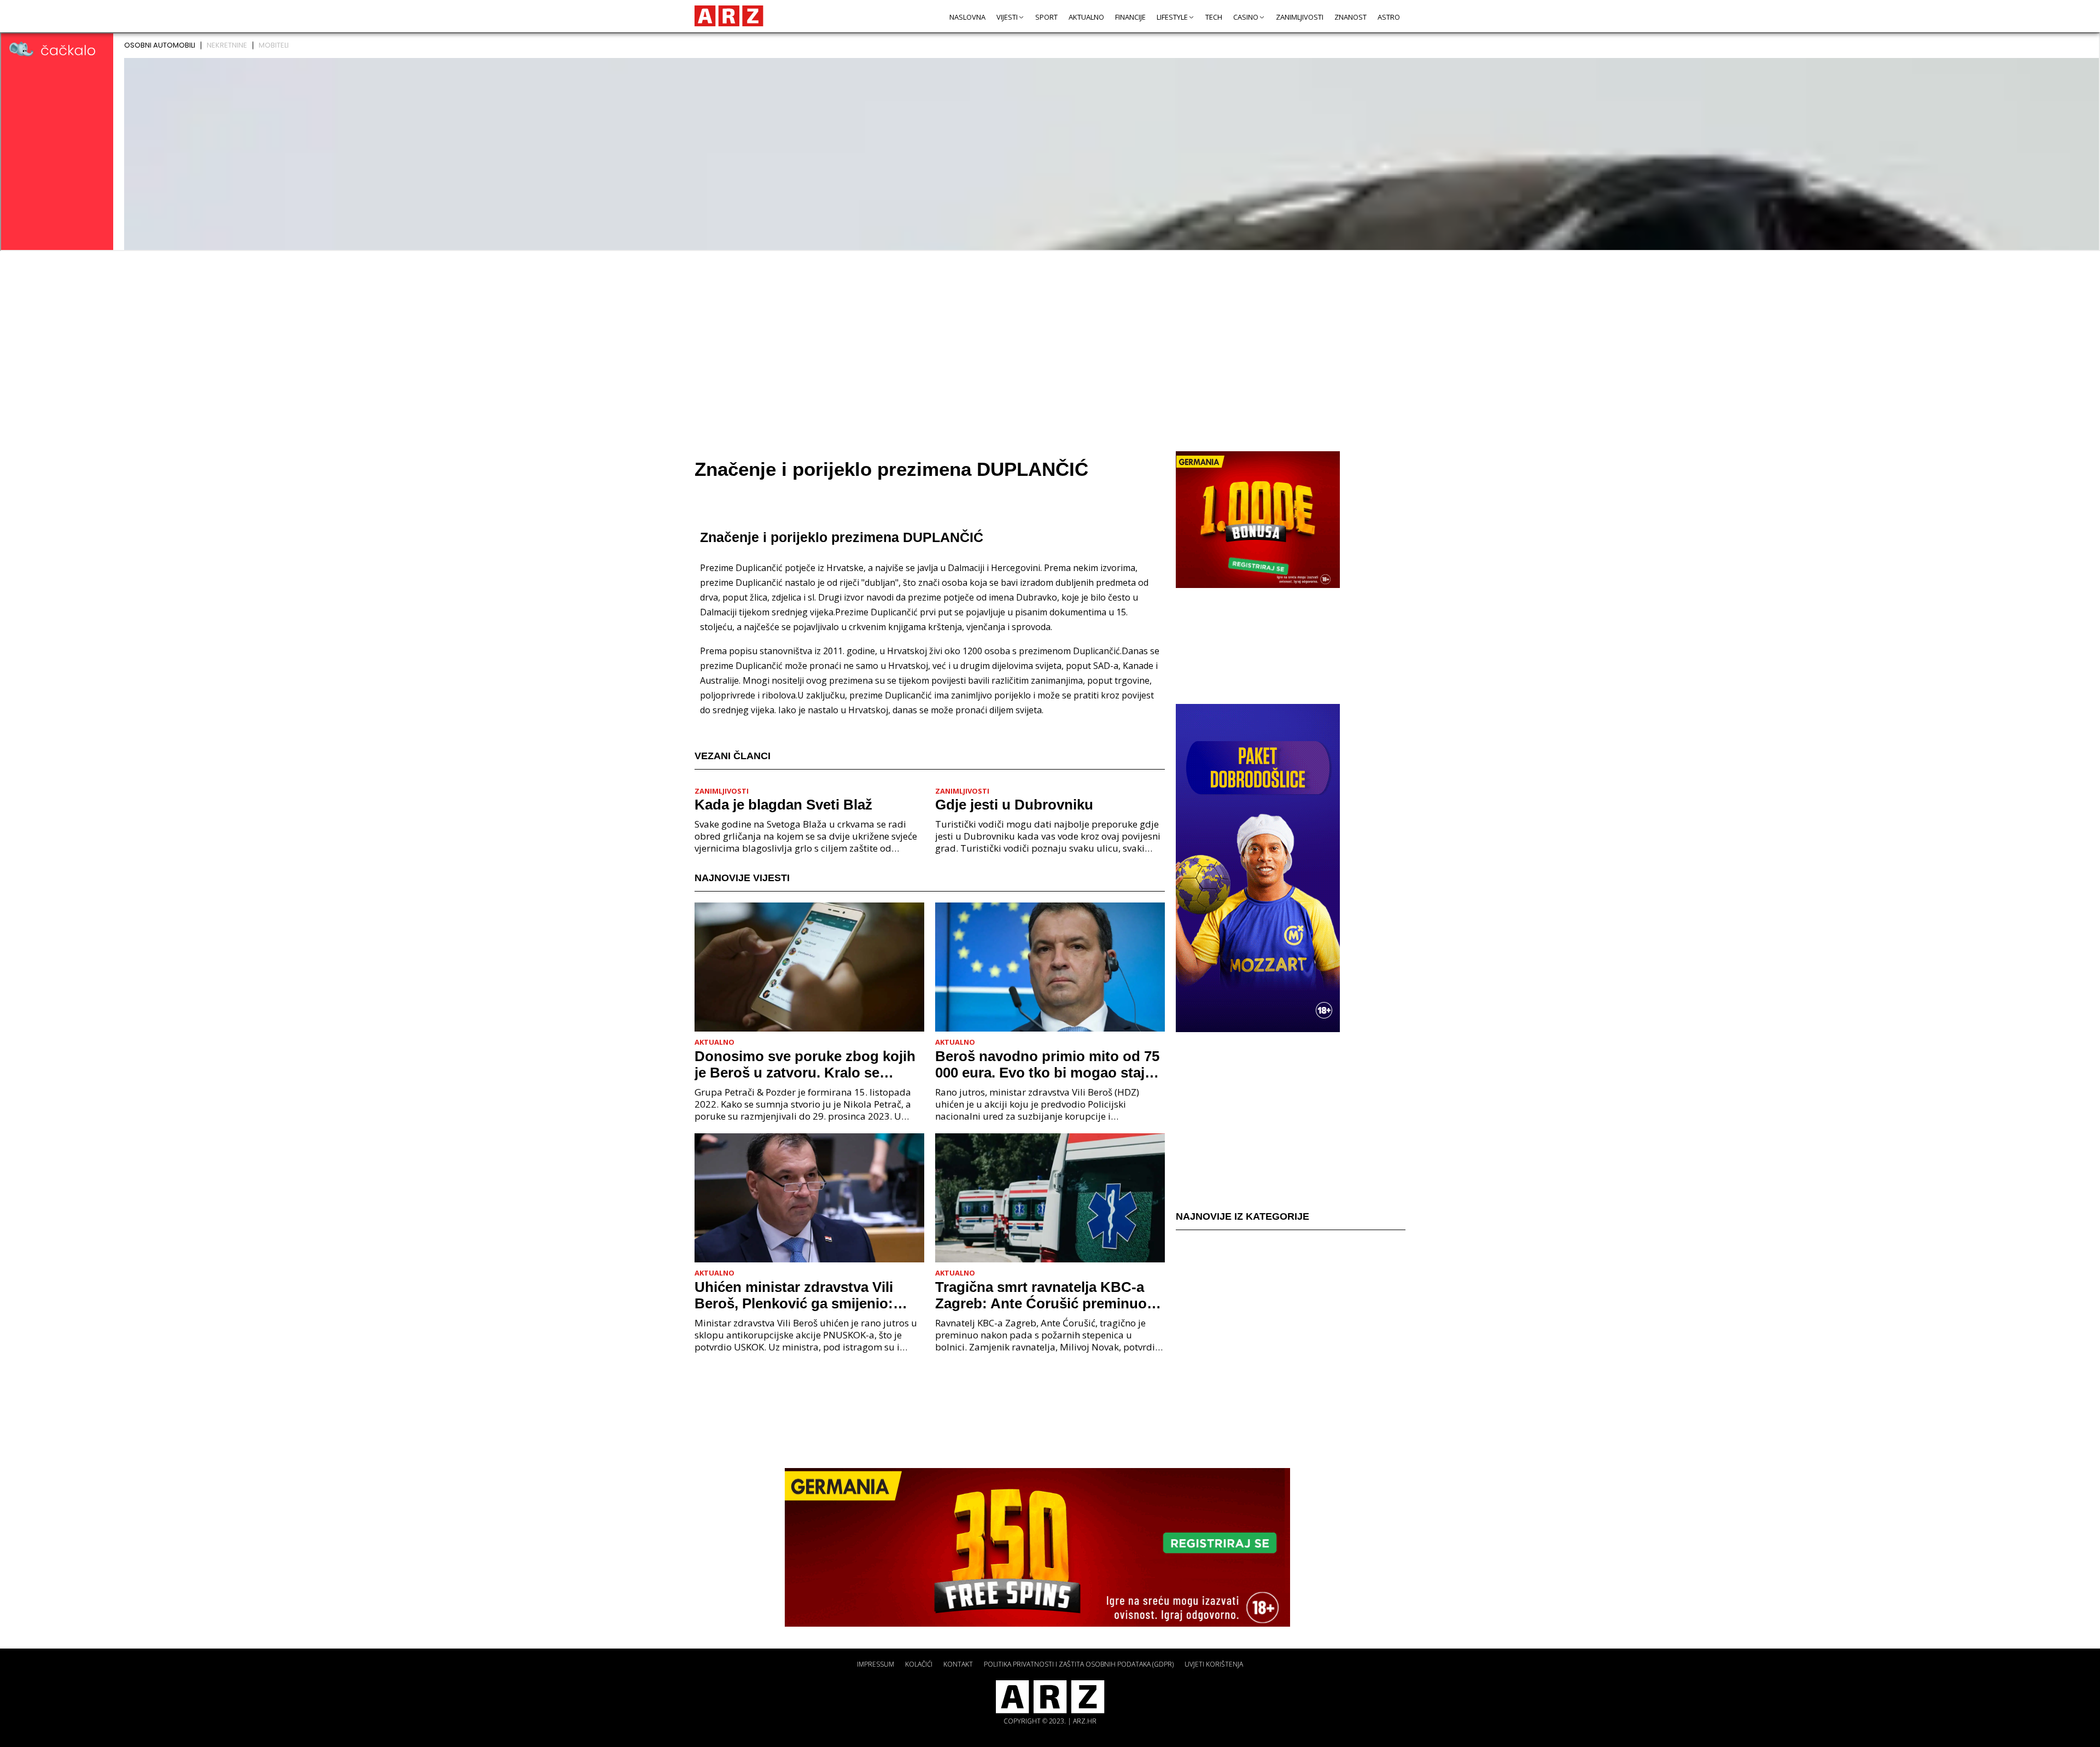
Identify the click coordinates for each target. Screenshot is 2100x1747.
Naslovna (967, 17)
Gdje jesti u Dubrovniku (1014, 805)
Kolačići (919, 1664)
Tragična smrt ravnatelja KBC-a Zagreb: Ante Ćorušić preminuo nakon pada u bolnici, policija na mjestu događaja (1043, 1295)
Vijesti (1007, 17)
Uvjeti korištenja (1214, 1664)
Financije (1130, 17)
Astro (1389, 17)
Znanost (1351, 17)
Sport (1046, 17)
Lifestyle (1172, 17)
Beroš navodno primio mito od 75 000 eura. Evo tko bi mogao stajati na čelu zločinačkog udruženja (1048, 1064)
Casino (1246, 17)
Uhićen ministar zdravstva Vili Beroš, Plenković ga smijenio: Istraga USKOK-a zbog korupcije (803, 1295)
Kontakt (958, 1664)
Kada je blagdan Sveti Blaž (783, 805)
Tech (1214, 17)
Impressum (876, 1664)
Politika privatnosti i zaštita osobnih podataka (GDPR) (1079, 1664)
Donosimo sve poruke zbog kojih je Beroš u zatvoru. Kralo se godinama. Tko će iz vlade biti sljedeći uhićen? (805, 1064)
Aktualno (1086, 17)
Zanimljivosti (1300, 17)
